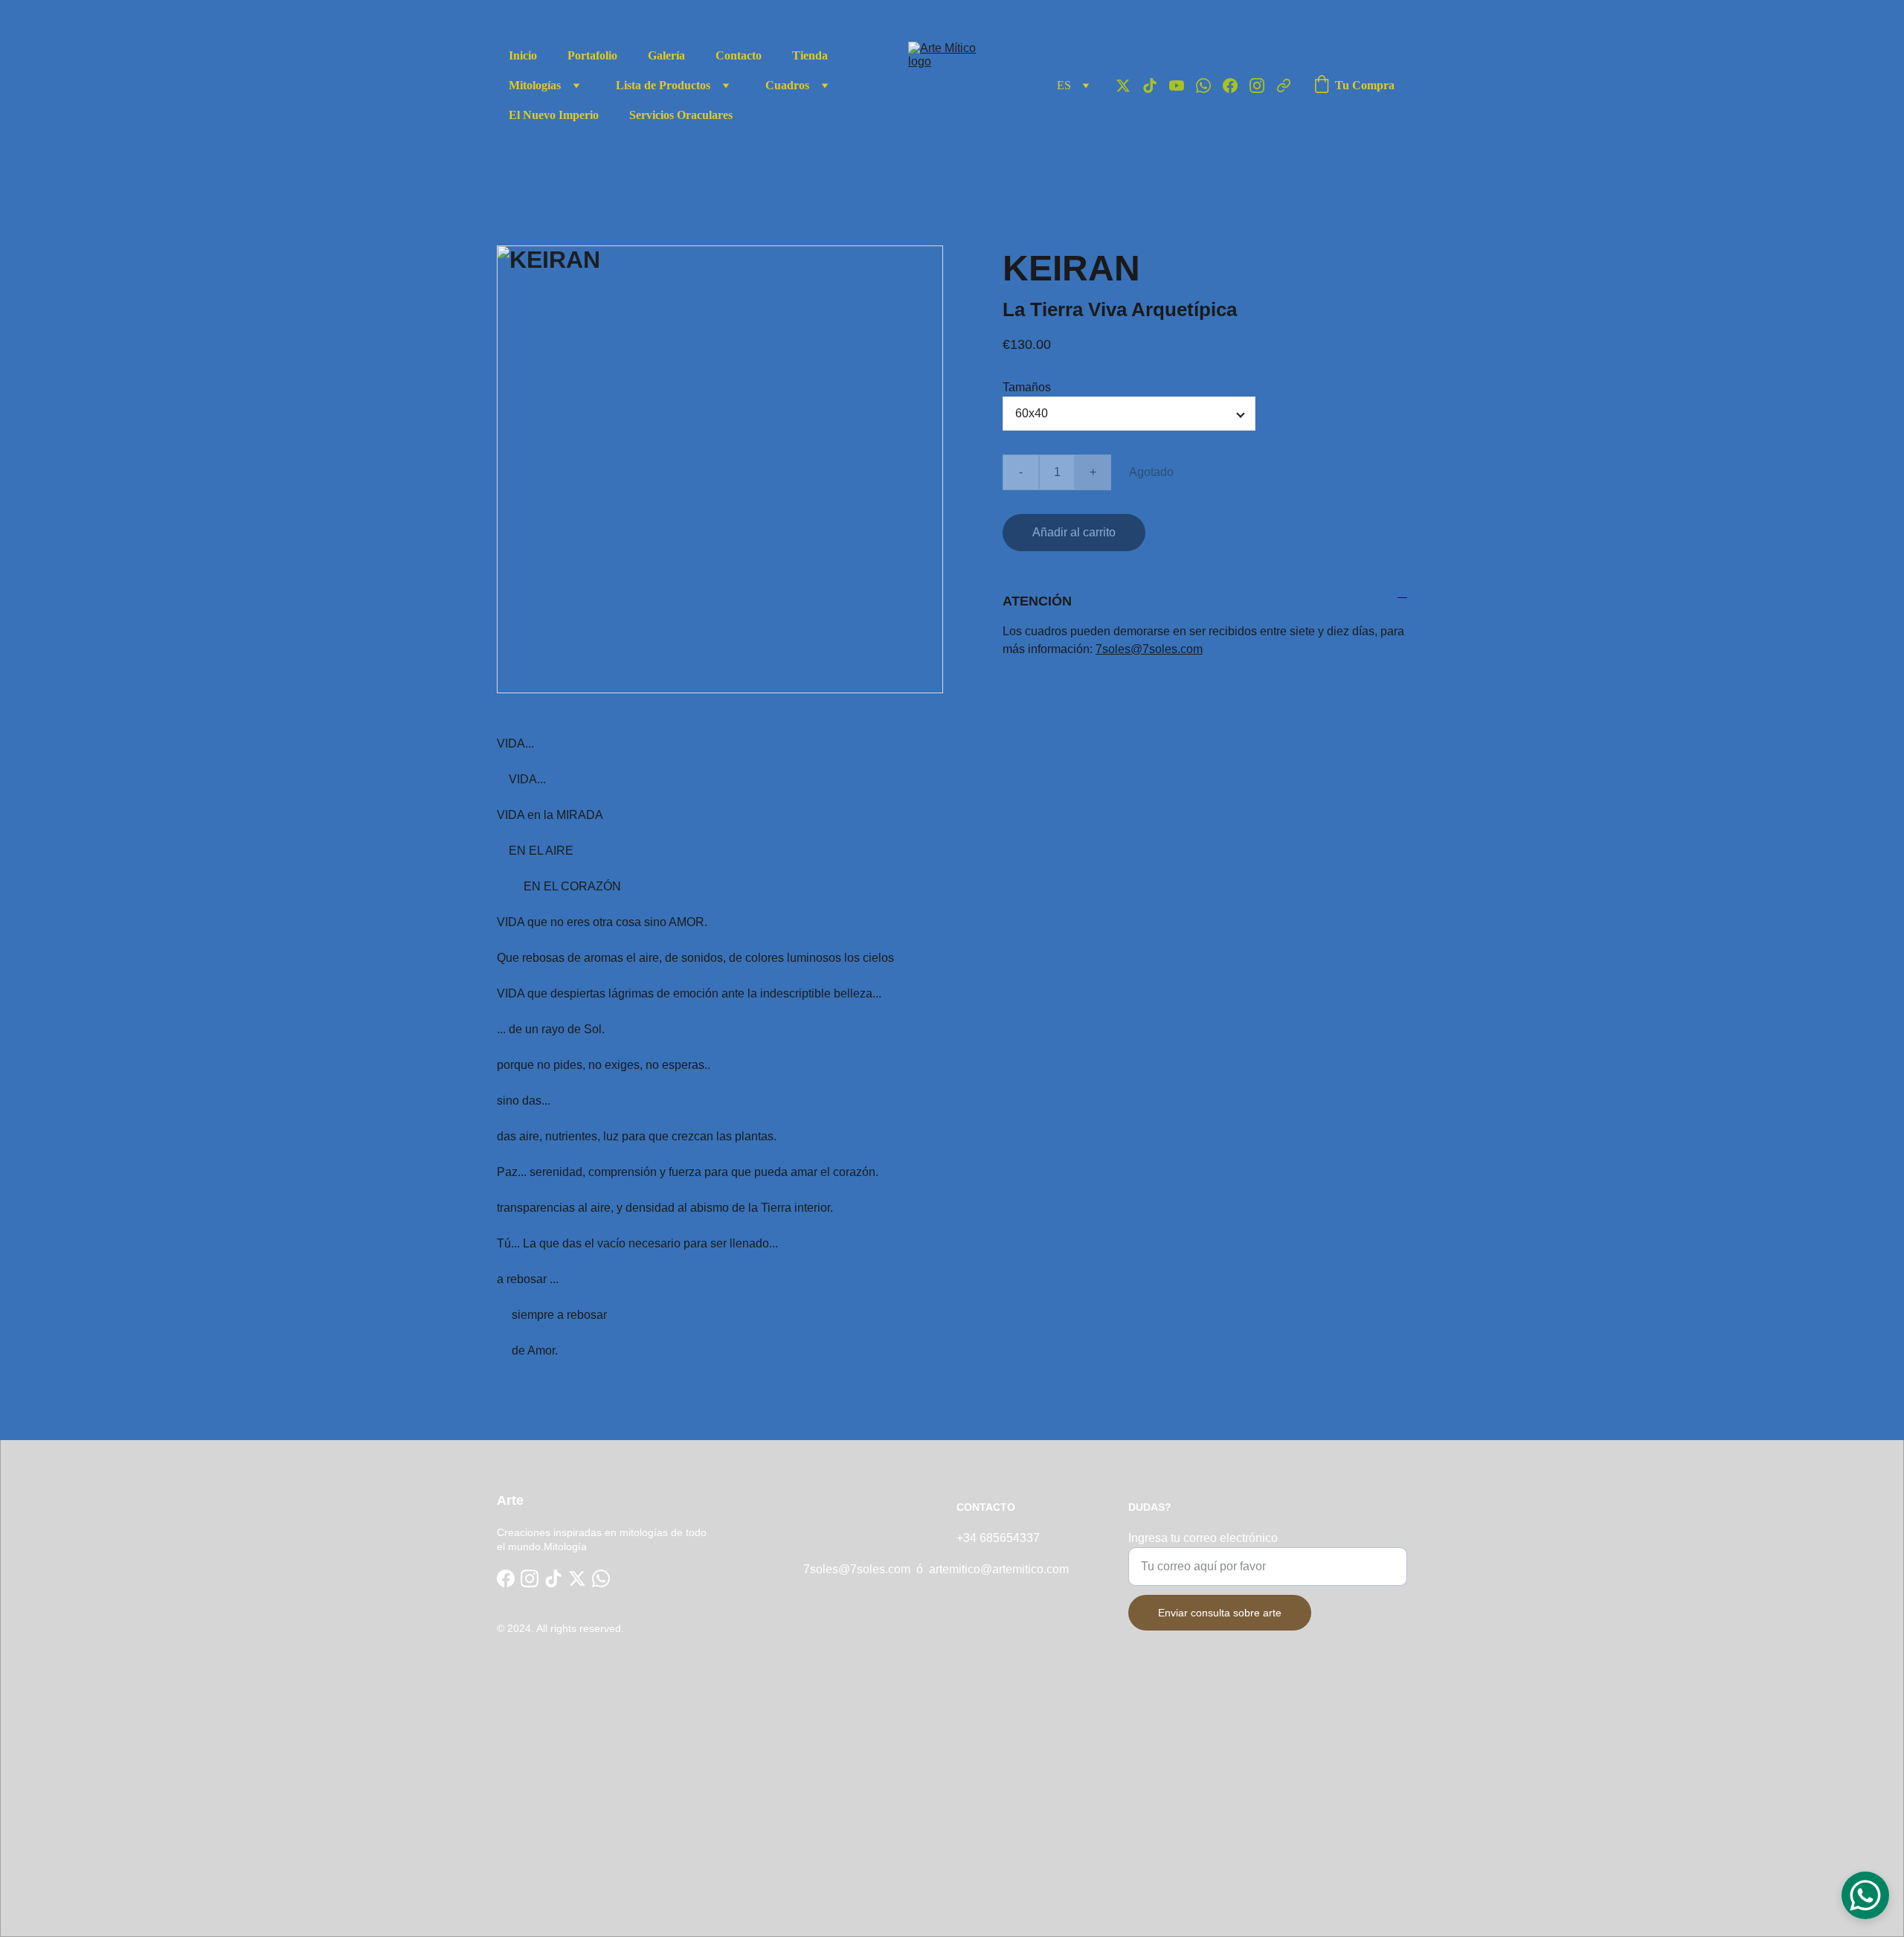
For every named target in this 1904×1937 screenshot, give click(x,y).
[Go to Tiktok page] (1156, 86)
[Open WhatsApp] (1865, 1895)
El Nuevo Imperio (554, 115)
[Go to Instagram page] (1263, 86)
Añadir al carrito (1074, 532)
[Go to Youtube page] (1183, 86)
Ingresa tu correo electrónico (1203, 1538)
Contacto (739, 55)
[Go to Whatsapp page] (1209, 86)
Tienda (810, 55)
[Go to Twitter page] (1129, 86)
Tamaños (1027, 387)
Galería (666, 55)
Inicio (523, 55)
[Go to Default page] (1284, 86)
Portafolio (592, 55)
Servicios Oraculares (681, 115)
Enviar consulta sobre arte (1220, 1613)
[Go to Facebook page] (1236, 86)
